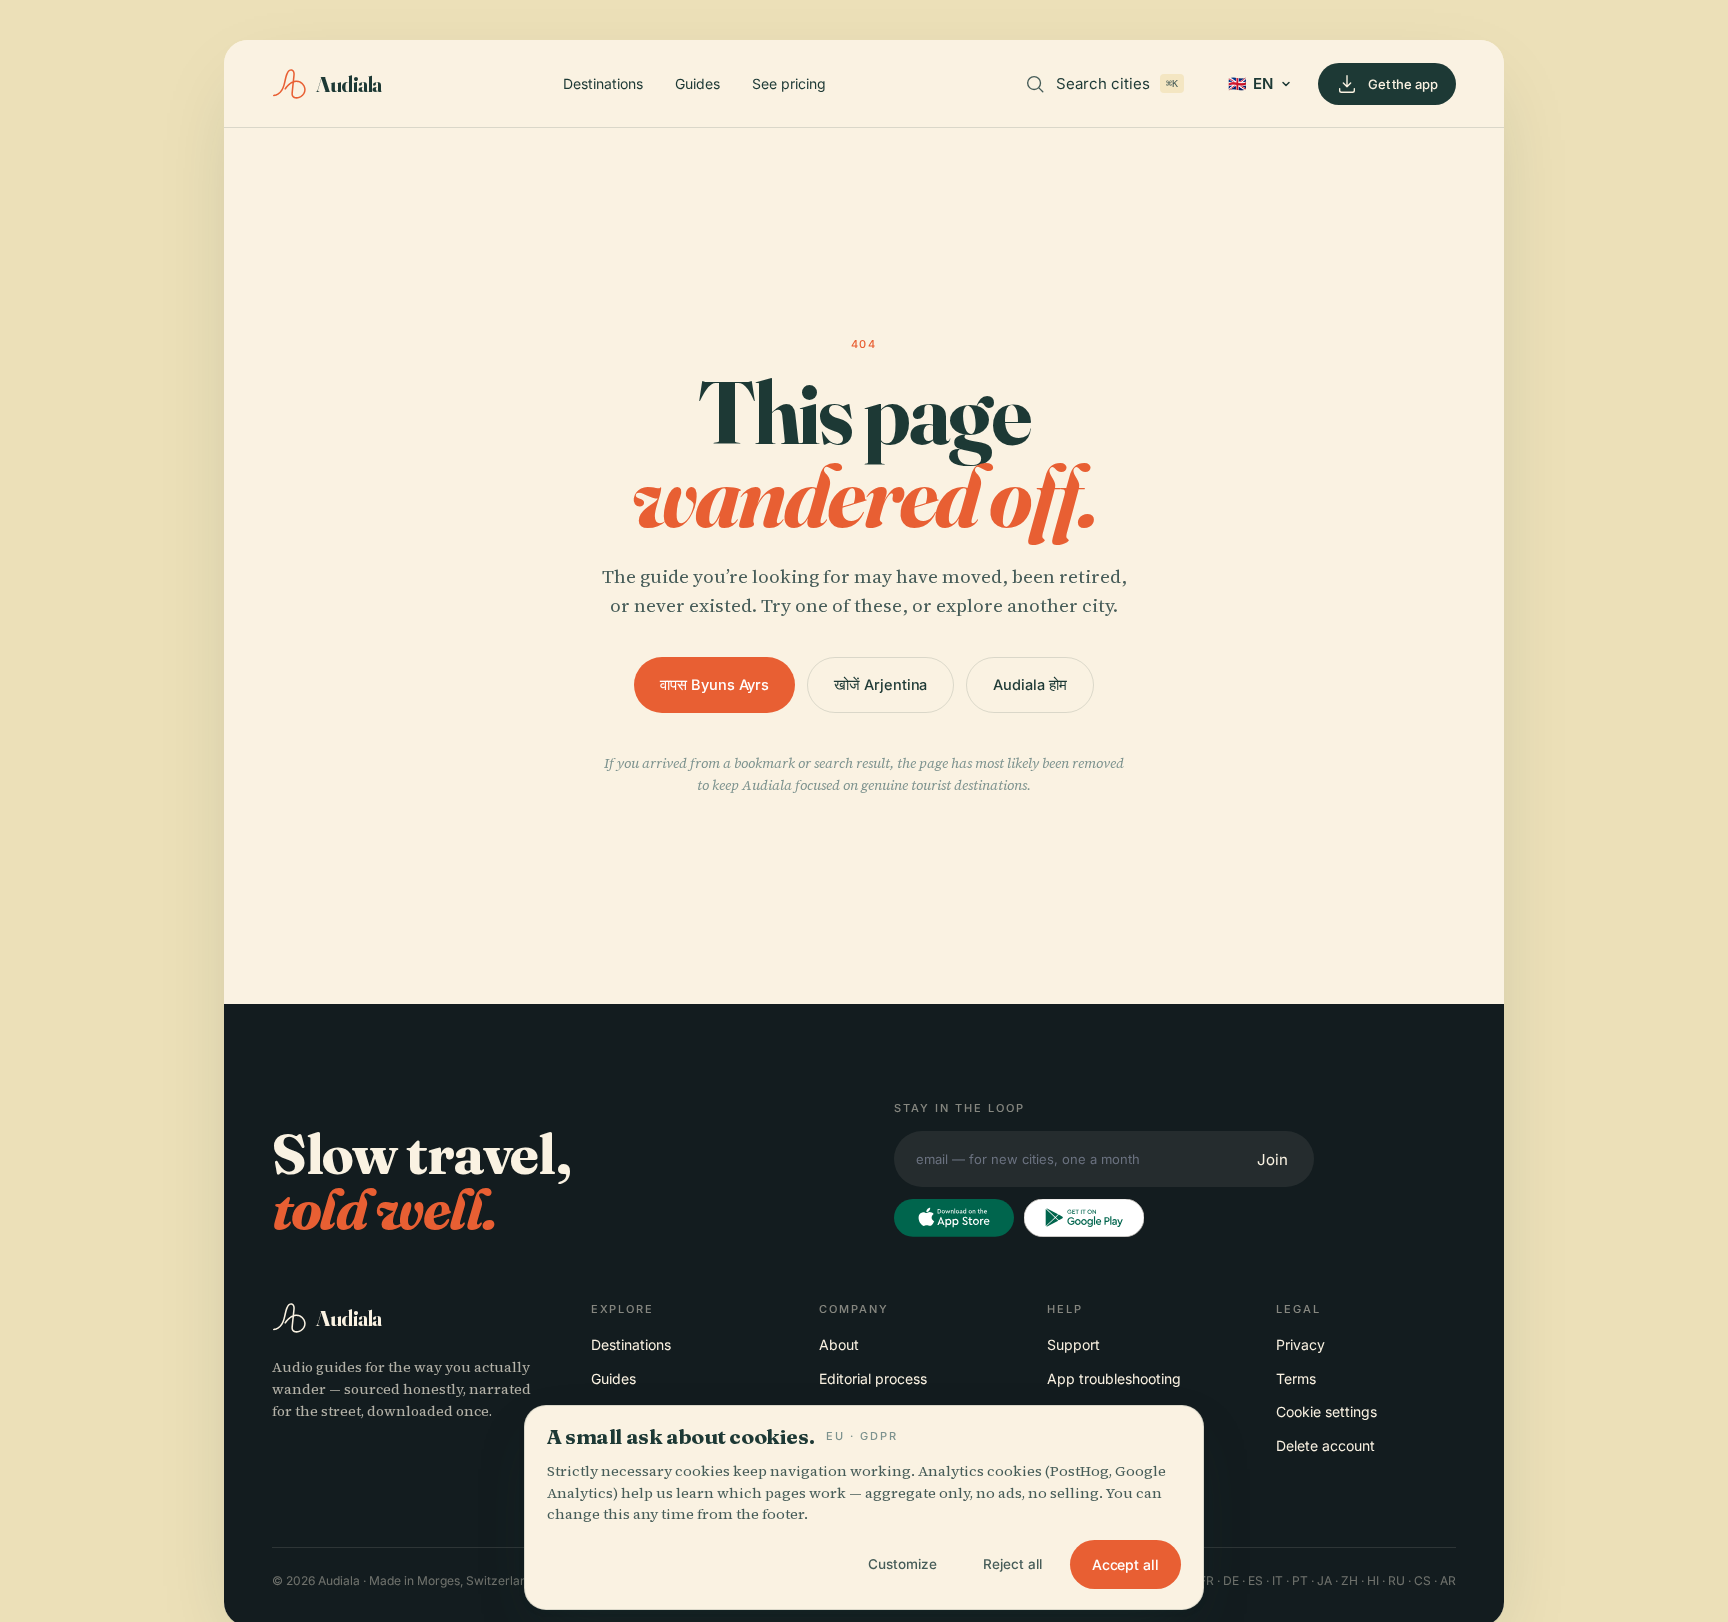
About (839, 1344)
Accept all (1125, 1564)
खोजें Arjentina (880, 684)
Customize (902, 1564)
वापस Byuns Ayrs (714, 684)
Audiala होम (1029, 684)
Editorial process (873, 1378)
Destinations (603, 83)
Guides (697, 83)
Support (1073, 1344)
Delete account (1325, 1445)
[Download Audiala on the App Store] (954, 1218)
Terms (1296, 1378)
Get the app (1403, 84)
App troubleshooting (1114, 1378)
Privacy (1300, 1344)
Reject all (1012, 1564)
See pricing (789, 83)
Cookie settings (1326, 1411)
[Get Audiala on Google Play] (1084, 1218)
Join (1272, 1159)
